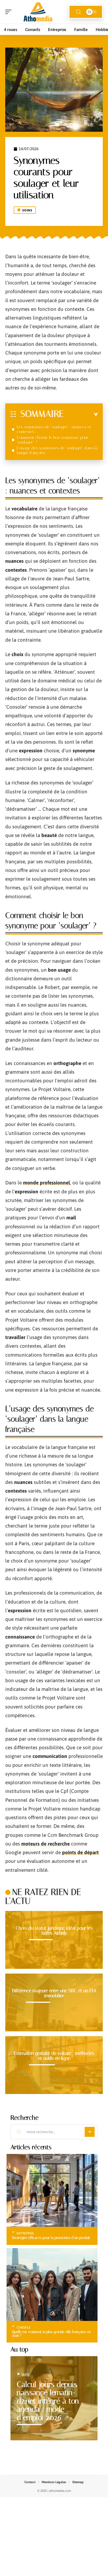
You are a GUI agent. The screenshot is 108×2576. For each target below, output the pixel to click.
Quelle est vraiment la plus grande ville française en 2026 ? (51, 2334)
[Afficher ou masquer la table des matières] (81, 415)
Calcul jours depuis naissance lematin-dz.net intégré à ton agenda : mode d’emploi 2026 (48, 2401)
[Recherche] (78, 12)
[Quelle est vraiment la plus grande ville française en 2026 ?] (52, 2285)
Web (26, 2375)
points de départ (80, 1852)
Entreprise (25, 2233)
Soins (27, 210)
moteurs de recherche (45, 1844)
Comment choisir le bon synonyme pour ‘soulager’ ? (53, 440)
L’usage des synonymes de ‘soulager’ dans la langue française (57, 450)
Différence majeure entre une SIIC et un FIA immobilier (54, 1993)
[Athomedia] (38, 12)
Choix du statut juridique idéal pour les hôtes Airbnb (54, 1931)
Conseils (23, 2327)
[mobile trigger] (10, 12)
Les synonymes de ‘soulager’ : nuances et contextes (54, 429)
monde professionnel (47, 1183)
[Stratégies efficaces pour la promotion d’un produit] (52, 2190)
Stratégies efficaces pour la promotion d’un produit (51, 2238)
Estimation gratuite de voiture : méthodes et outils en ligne (54, 2056)
